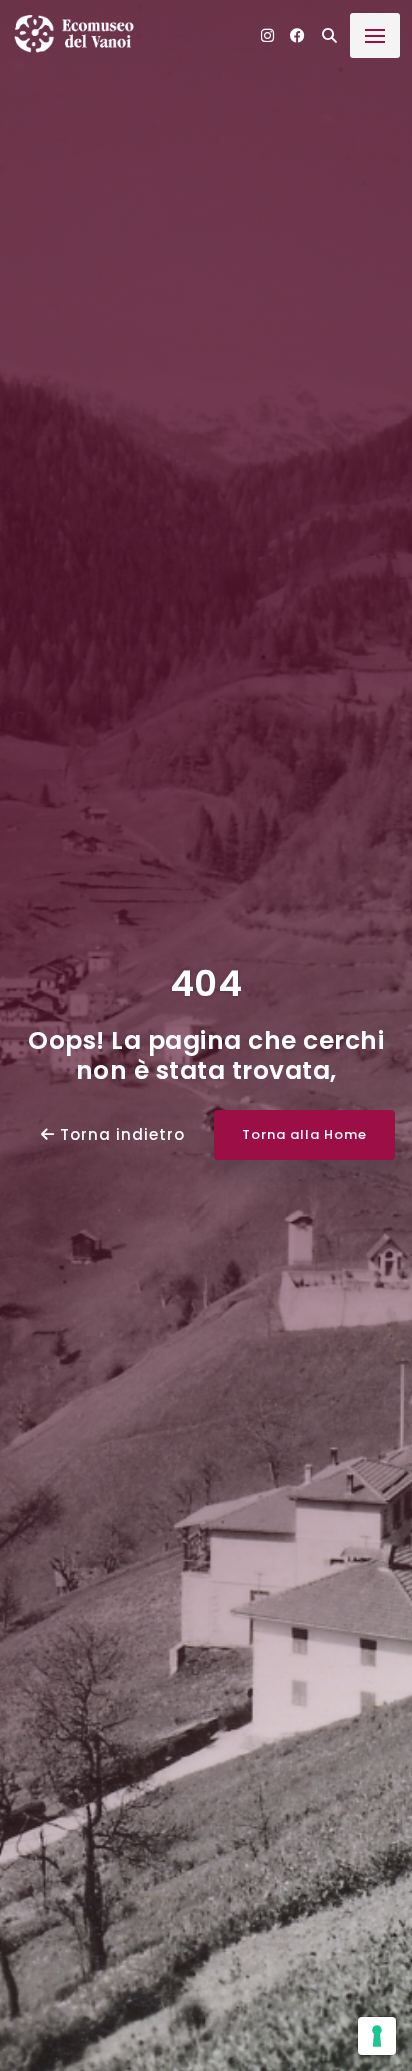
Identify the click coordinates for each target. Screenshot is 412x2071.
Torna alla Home (304, 1134)
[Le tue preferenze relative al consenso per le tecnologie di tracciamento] (377, 2036)
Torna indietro (120, 1134)
